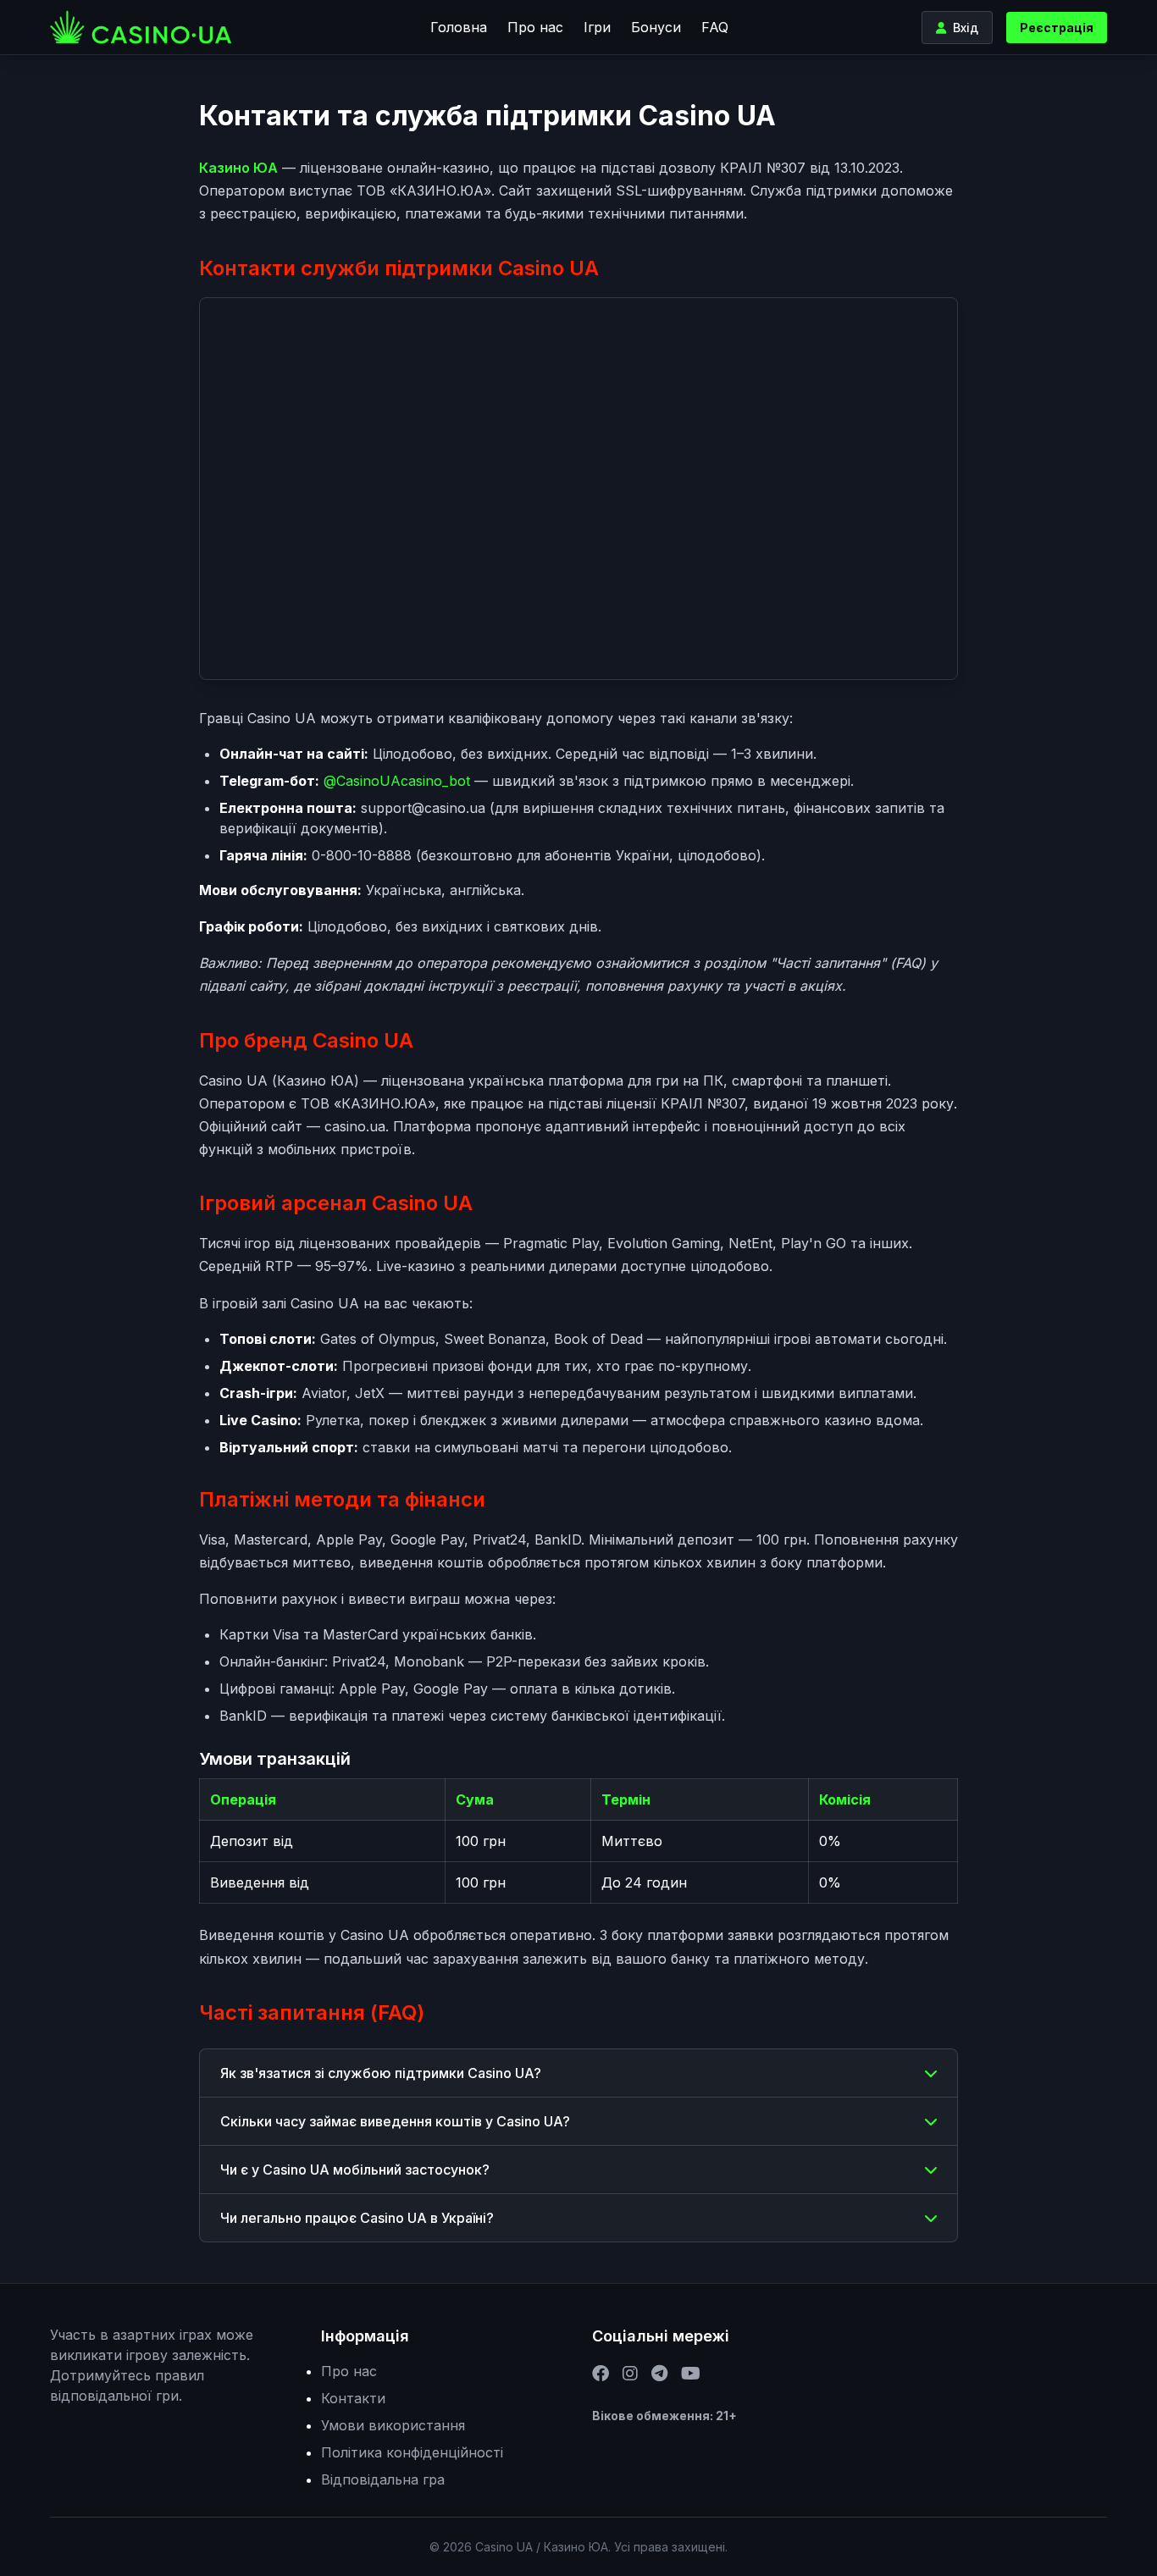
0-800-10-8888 (362, 855)
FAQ (715, 27)
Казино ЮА (238, 168)
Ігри (597, 27)
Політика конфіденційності (412, 2452)
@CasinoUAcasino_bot (397, 781)
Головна (459, 27)
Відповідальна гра (383, 2479)
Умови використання (393, 2425)
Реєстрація (1057, 28)
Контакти (353, 2398)
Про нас (535, 27)
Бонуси (656, 27)
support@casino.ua (423, 808)
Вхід (966, 28)
